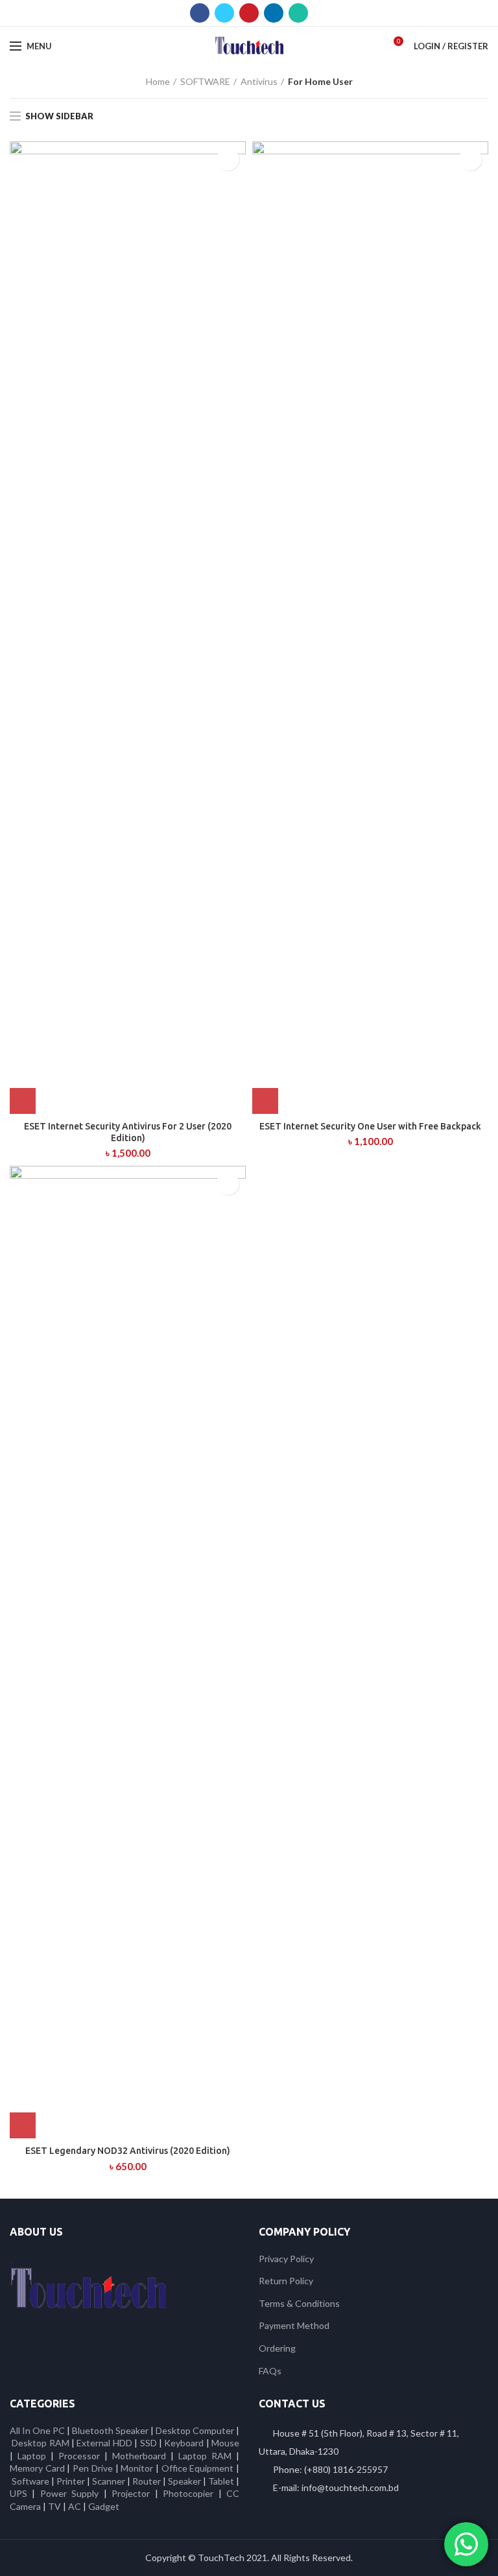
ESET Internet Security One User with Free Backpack (370, 1126)
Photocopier (188, 2493)
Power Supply (69, 2493)
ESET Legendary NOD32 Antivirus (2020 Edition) (128, 2151)
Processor (79, 2456)
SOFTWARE (205, 81)
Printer (71, 2481)
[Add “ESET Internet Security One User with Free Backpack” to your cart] (265, 1101)
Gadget (104, 2506)
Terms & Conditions (299, 2303)
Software (31, 2481)
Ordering (277, 2348)
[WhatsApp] (298, 13)
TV (54, 2506)
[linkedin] (274, 13)
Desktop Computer (195, 2430)
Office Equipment (198, 2468)
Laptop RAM (205, 2456)
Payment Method (294, 2325)
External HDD (104, 2443)
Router (147, 2481)
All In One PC (37, 2430)
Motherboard (139, 2456)
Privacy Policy (286, 2259)
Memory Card (37, 2468)
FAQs (270, 2371)
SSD (148, 2443)
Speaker (184, 2481)
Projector (131, 2493)
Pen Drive (93, 2468)
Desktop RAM (40, 2443)
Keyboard (185, 2443)
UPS (18, 2493)
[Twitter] (224, 13)
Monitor (137, 2468)
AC (75, 2506)
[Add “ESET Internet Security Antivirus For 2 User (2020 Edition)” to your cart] (23, 1101)
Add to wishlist (228, 159)
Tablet (221, 2481)
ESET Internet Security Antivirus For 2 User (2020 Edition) (128, 1132)
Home (158, 81)
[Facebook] (200, 13)
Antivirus (259, 81)
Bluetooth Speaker (110, 2430)
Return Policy (286, 2281)
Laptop (32, 2456)
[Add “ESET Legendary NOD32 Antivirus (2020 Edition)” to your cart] (23, 2125)
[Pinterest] (249, 13)
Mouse (225, 2443)
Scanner (109, 2481)
